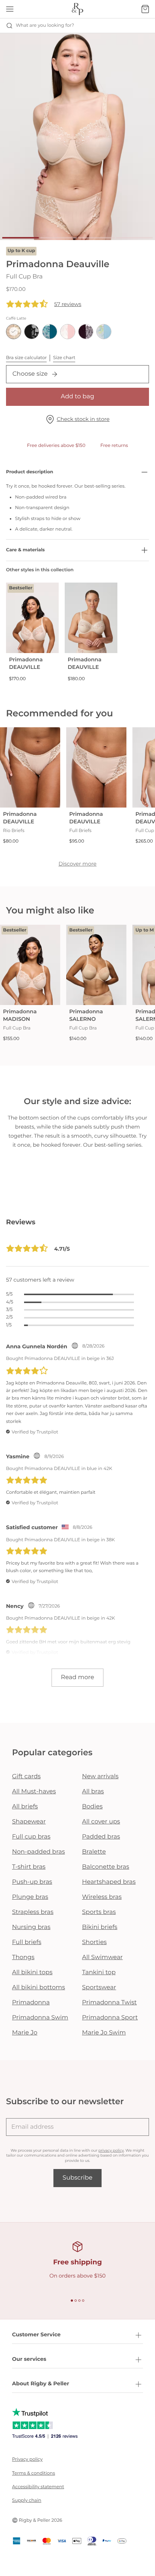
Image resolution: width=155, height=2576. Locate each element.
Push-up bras (32, 1882)
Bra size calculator (26, 358)
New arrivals (100, 1777)
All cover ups (101, 1822)
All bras (93, 1792)
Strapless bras (33, 1912)
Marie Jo (25, 2033)
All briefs (25, 1807)
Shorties (94, 1942)
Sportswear (99, 1988)
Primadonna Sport (110, 2018)
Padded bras (101, 1837)
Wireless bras (102, 1897)
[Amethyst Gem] (86, 332)
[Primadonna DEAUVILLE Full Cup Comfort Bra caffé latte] (91, 618)
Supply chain (27, 2500)
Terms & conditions (33, 2473)
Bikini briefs (100, 1927)
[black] (32, 332)
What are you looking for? (45, 25)
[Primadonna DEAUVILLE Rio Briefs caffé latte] (30, 767)
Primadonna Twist (109, 2003)
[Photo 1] (21, 238)
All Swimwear (102, 1957)
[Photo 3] (96, 238)
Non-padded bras (38, 1852)
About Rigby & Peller (41, 2383)
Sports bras (99, 1912)
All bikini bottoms (39, 1988)
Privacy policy (27, 2459)
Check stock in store (83, 419)
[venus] (68, 332)
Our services (29, 2359)
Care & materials (25, 550)
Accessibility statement (38, 2487)
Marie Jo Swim (104, 2033)
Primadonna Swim (40, 2018)
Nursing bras (31, 1927)
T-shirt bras (29, 1867)
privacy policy (111, 2150)
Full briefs (27, 1942)
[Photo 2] (59, 238)
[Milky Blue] (104, 332)
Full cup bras (31, 1837)
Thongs (23, 1957)
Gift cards (26, 1777)
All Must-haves (34, 1792)
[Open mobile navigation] (10, 9)
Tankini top (99, 1973)
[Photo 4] (134, 238)
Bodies (92, 1807)
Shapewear (29, 1822)
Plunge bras (30, 1897)
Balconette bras (106, 1867)
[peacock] (50, 332)
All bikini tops (32, 1973)
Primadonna (31, 2003)
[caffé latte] (14, 332)
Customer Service (36, 2334)
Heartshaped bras (109, 1882)
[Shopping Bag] (145, 9)
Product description (30, 472)
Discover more (77, 864)
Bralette (94, 1852)
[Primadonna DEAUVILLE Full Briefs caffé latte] (96, 767)
